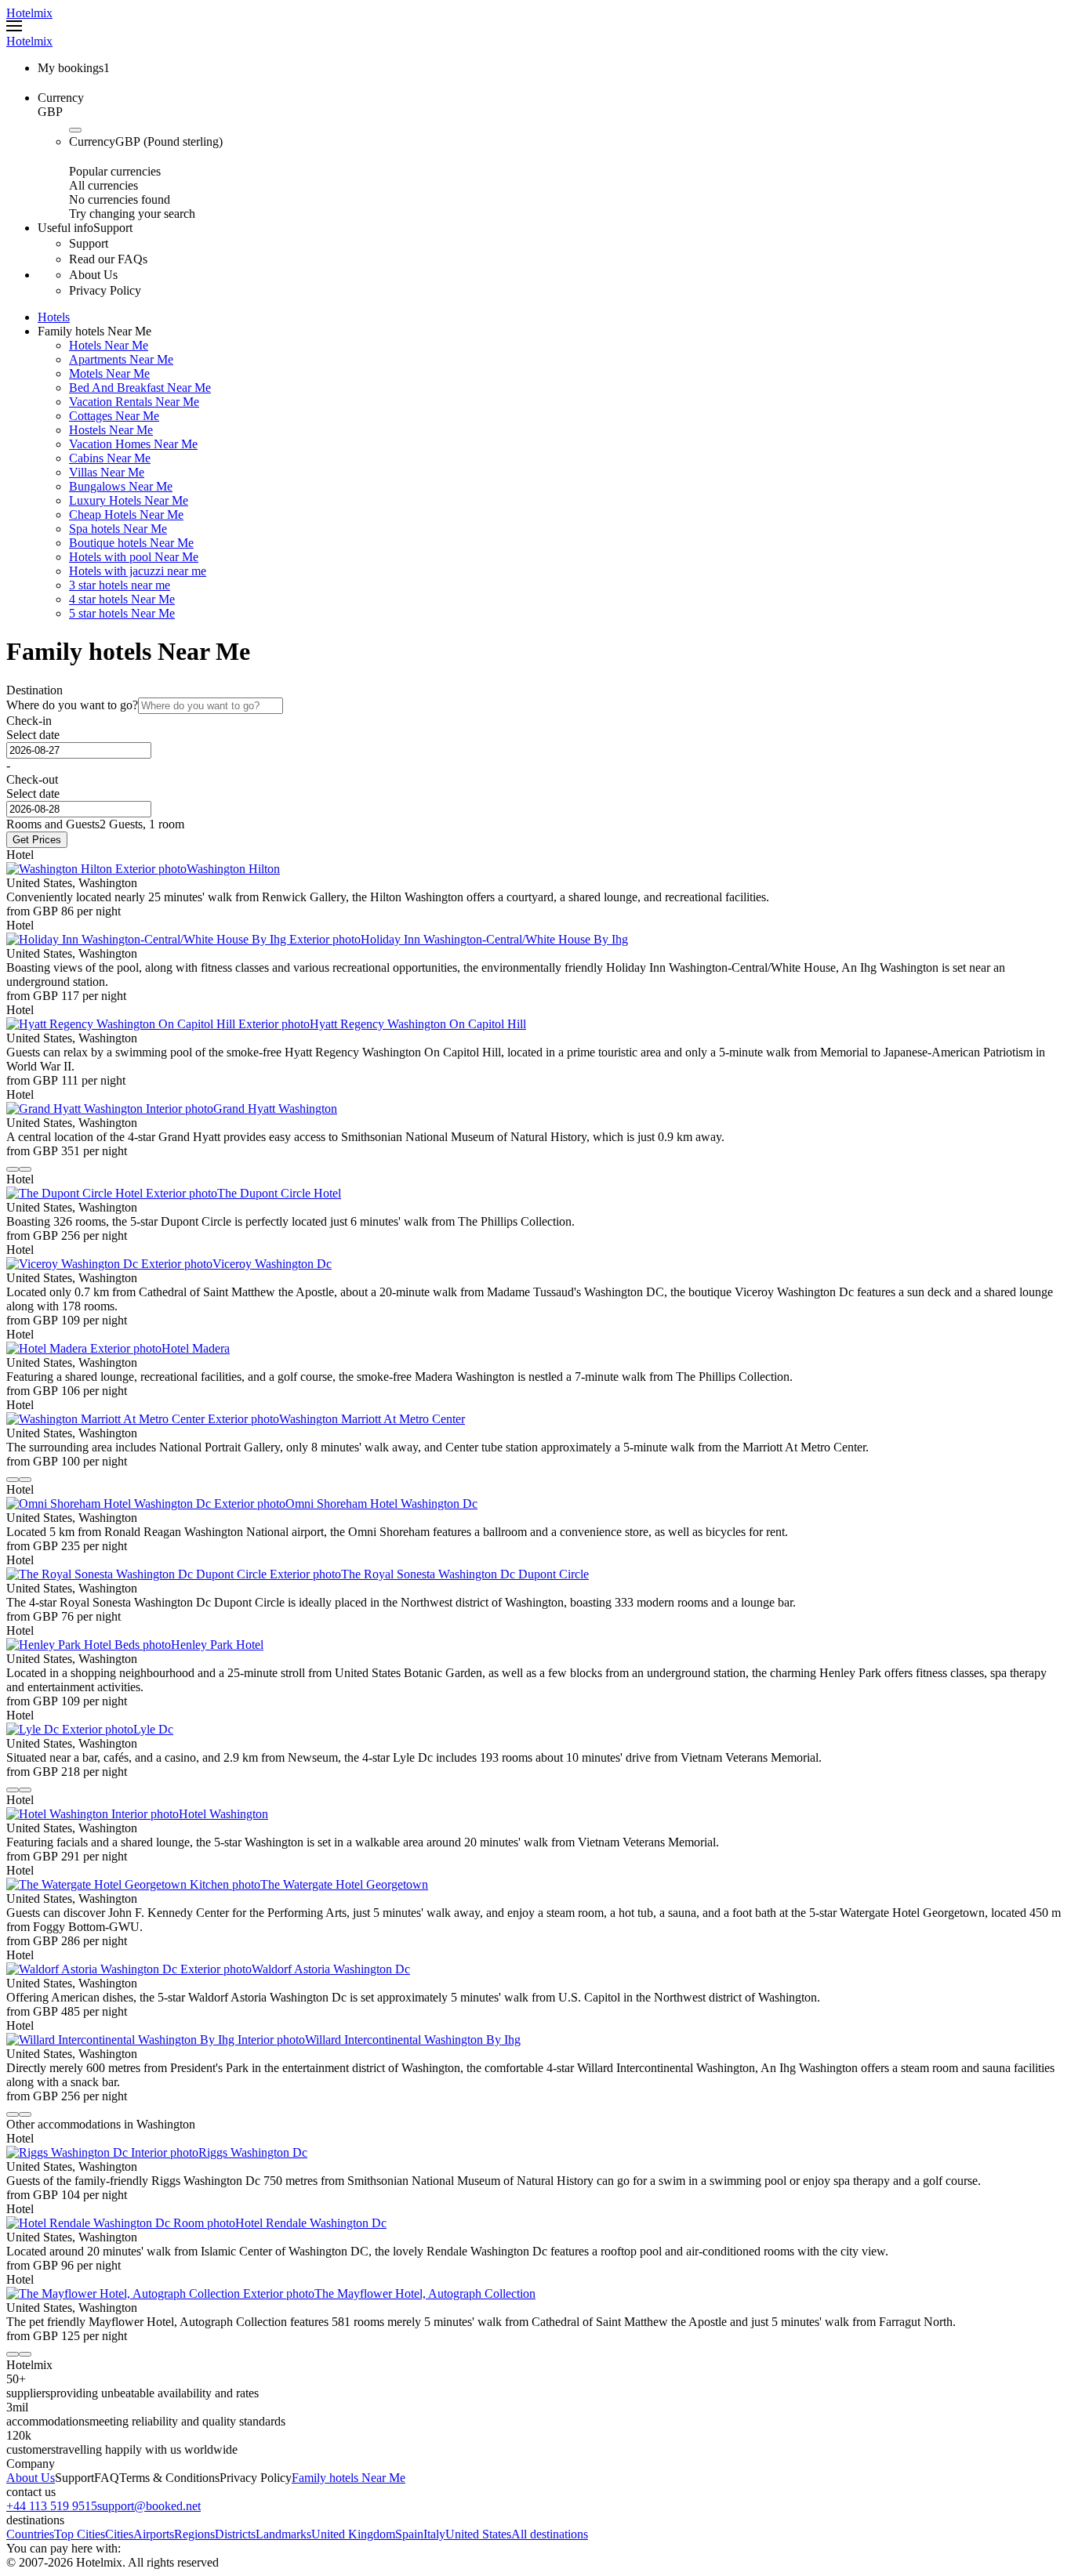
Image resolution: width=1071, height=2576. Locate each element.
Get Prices (37, 840)
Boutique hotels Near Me (131, 543)
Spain (409, 2534)
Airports (154, 2534)
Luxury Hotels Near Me (129, 500)
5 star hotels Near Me (122, 613)
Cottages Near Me (114, 416)
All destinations (550, 2534)
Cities (119, 2534)
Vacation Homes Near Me (133, 444)
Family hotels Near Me (349, 2478)
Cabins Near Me (110, 458)
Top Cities (80, 2534)
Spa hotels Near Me (118, 529)
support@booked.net (149, 2506)
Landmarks (283, 2534)
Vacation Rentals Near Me (134, 402)
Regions (194, 2534)
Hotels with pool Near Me (134, 557)
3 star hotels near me (120, 585)
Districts (235, 2534)
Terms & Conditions (169, 2478)
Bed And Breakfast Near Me (140, 388)
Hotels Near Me (109, 345)
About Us (31, 2478)
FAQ (107, 2478)
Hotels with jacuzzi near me (138, 571)
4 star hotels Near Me (122, 599)
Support (74, 2478)
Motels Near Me (109, 373)
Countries (30, 2534)
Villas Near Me (107, 472)
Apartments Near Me (121, 359)
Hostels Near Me (111, 430)
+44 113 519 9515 (52, 2506)
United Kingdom (353, 2534)
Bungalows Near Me (121, 486)
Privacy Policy (256, 2478)
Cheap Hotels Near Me (126, 514)
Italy (434, 2534)
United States (478, 2534)
